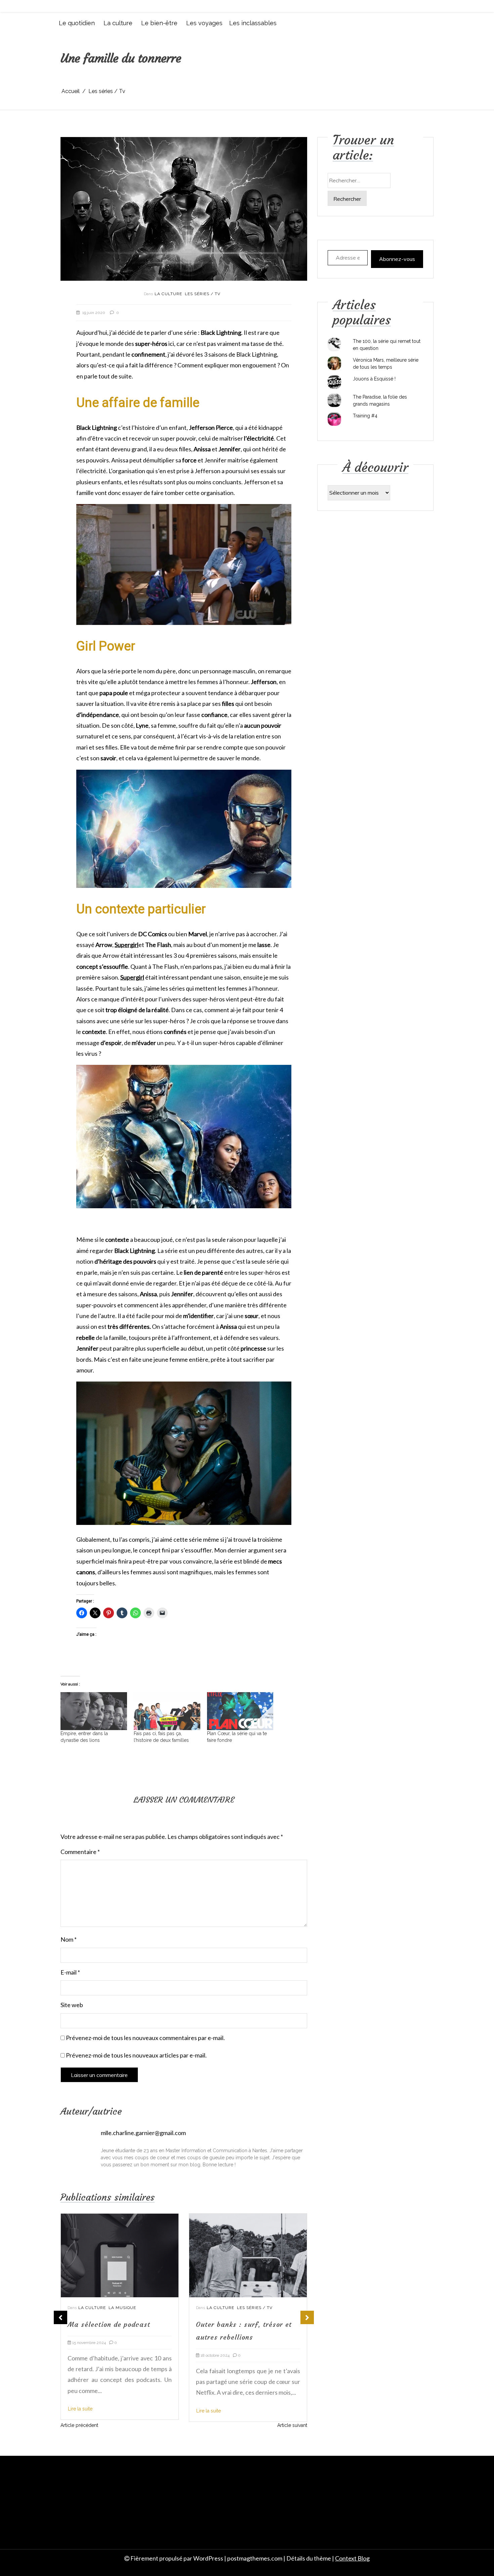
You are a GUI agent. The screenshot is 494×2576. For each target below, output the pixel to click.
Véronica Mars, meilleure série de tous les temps (386, 364)
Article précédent (79, 2425)
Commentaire (80, 1852)
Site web (72, 2005)
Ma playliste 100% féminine (243, 2324)
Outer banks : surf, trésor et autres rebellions (115, 2330)
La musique (251, 2307)
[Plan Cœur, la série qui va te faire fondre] (240, 1711)
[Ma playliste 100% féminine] (248, 2255)
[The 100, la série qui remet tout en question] (334, 345)
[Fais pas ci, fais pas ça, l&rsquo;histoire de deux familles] (167, 1711)
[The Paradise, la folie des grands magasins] (334, 400)
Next (307, 2317)
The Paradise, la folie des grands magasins (380, 400)
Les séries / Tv (203, 294)
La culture (118, 23)
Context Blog (352, 2558)
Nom (69, 1939)
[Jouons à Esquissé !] (334, 382)
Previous (60, 2317)
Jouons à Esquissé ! (374, 379)
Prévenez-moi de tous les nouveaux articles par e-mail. (136, 2055)
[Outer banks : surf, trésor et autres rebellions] (120, 2255)
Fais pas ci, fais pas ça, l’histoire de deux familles (161, 1737)
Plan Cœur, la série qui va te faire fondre (237, 1737)
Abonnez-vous (397, 259)
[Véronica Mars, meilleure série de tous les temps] (334, 363)
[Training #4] (334, 419)
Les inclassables (253, 23)
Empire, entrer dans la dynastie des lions (84, 1737)
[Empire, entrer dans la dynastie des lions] (94, 1711)
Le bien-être (159, 23)
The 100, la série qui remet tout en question (387, 345)
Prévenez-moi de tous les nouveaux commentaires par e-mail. (145, 2038)
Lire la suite (80, 2411)
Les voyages (204, 23)
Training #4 (365, 416)
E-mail (70, 1972)
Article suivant (292, 2425)
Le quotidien (77, 23)
